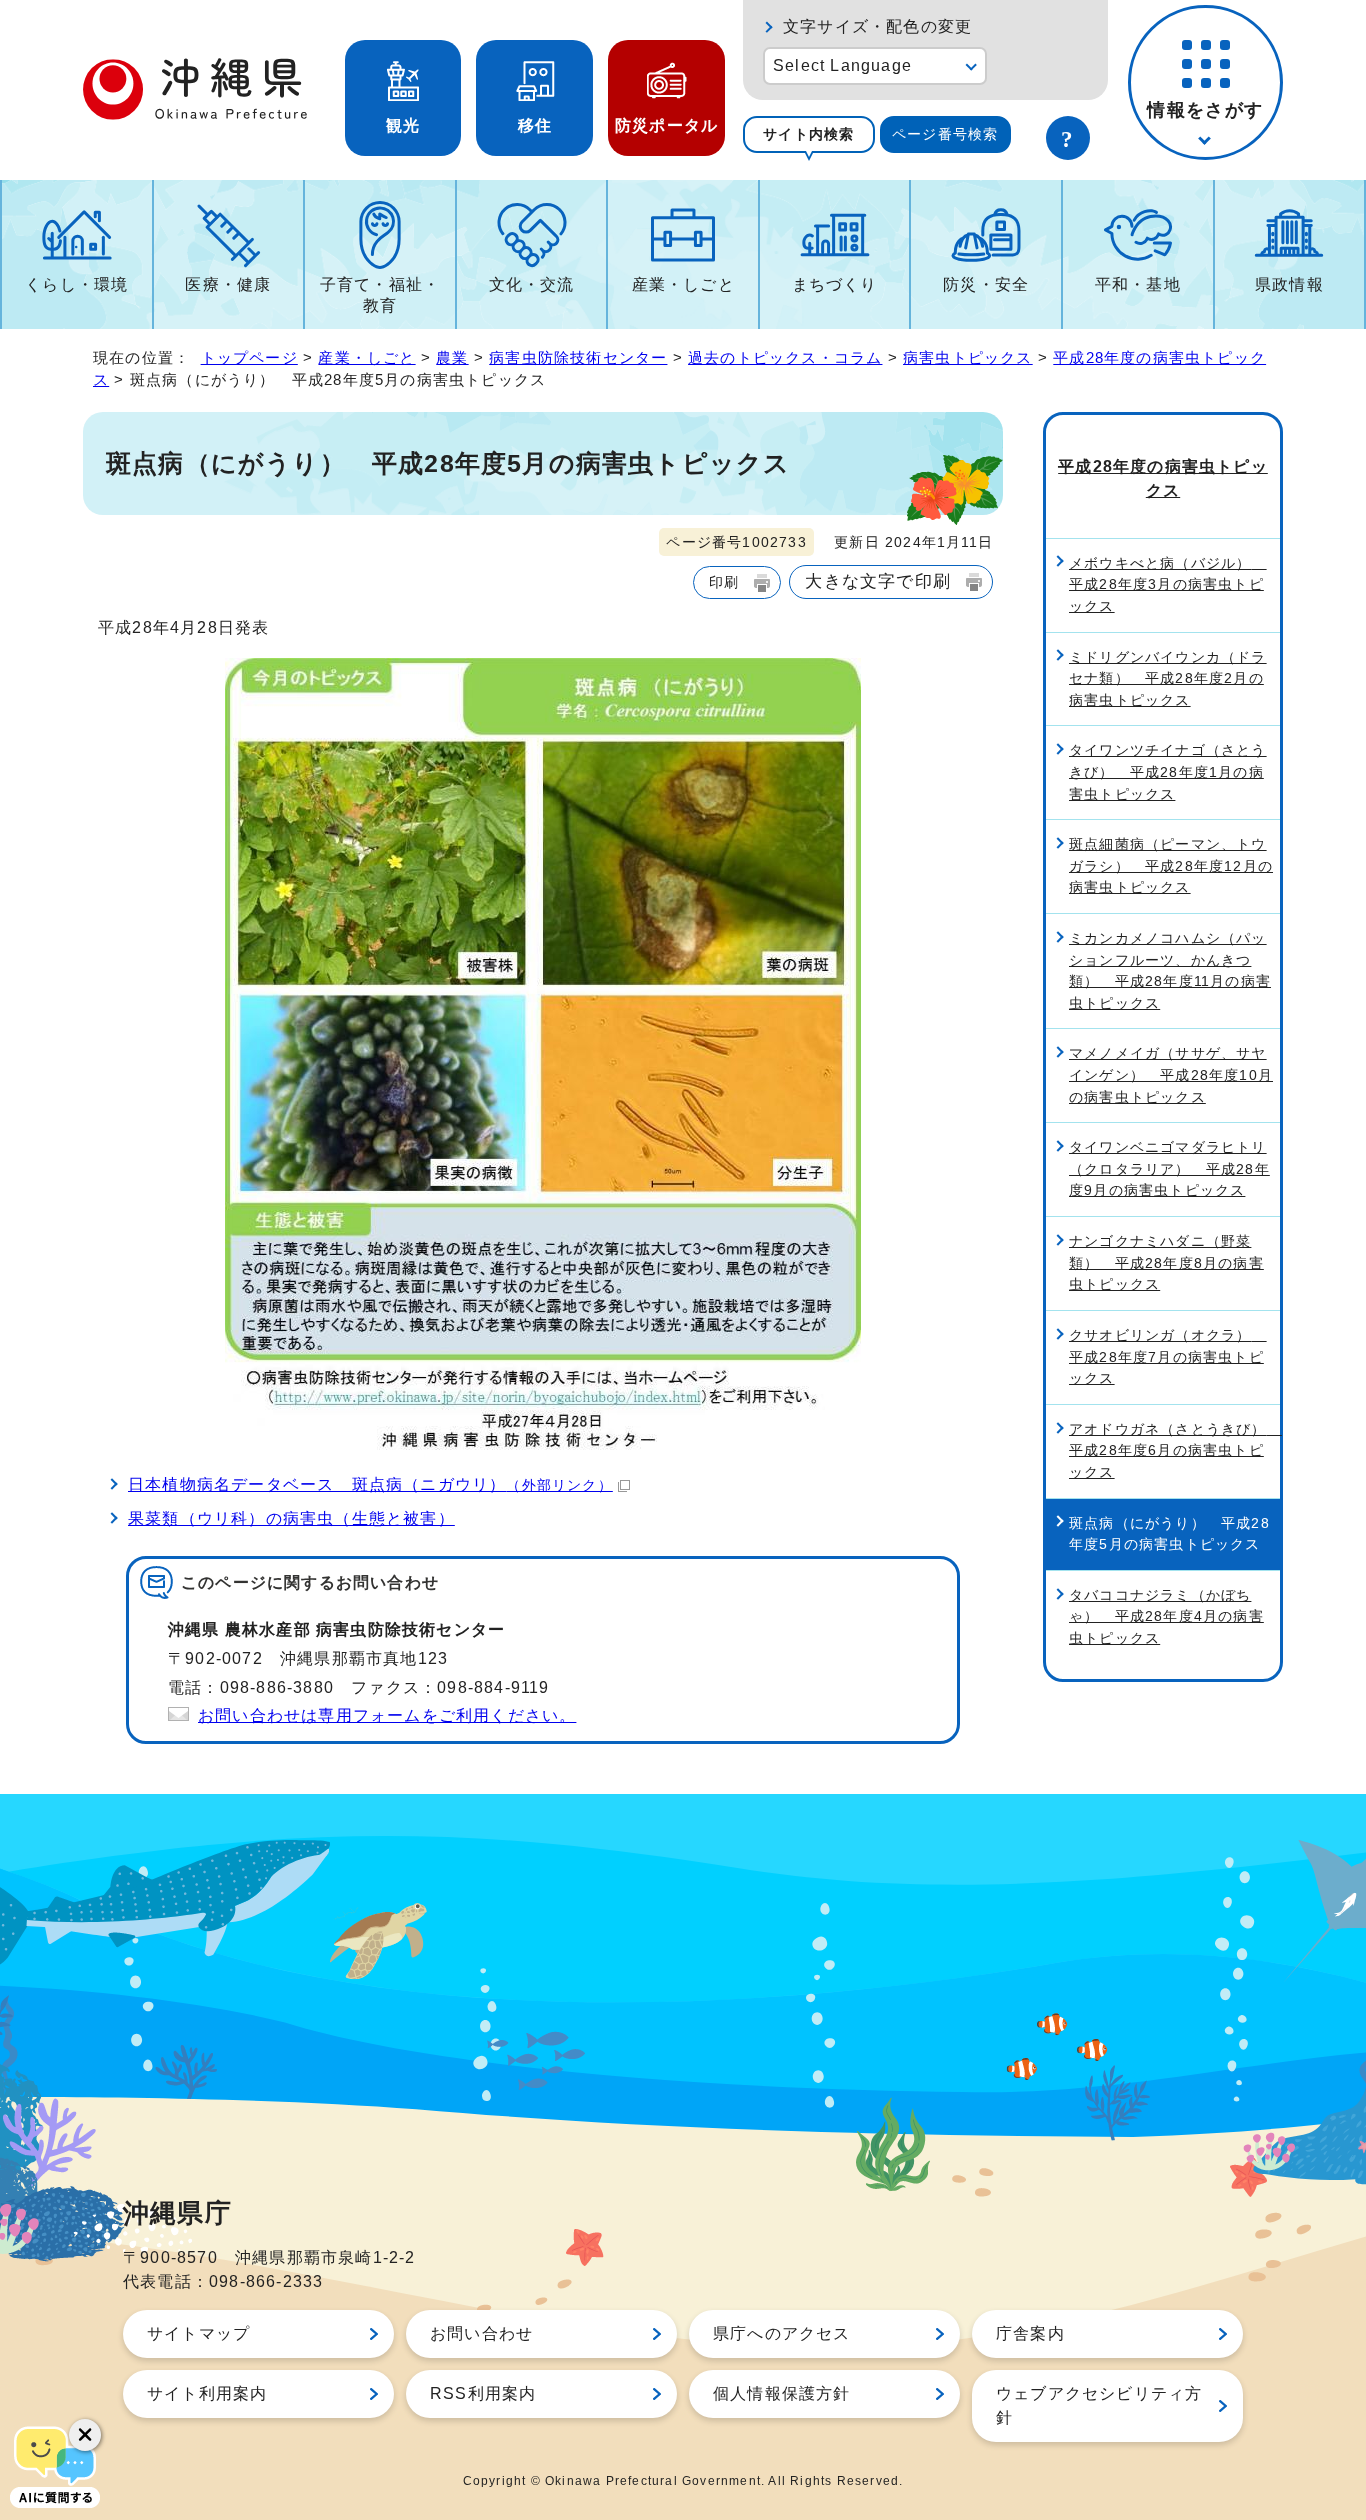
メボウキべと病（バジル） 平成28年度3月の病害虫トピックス (1168, 584)
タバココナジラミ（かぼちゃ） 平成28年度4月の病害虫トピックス (1166, 1616)
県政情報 (1289, 284)
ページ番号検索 (945, 134)
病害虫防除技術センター (578, 357)
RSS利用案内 (483, 2393)
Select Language (842, 65)
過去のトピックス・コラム (785, 357)
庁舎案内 (1030, 2333)
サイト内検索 (808, 134)
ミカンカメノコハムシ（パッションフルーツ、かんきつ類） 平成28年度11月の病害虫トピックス (1170, 970)
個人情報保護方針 (782, 2393)
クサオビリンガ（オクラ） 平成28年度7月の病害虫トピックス (1168, 1356)
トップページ (249, 357)
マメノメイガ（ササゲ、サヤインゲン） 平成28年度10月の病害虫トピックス (1171, 1074)
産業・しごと (683, 284)
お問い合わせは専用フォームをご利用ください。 (387, 1715)
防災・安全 (986, 284)
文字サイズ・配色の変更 (877, 26)
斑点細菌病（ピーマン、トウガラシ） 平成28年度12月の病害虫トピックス (1171, 865)
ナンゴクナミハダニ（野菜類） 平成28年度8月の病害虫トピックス (1166, 1262)
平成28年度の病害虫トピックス (1163, 478)
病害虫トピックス (968, 357)
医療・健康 (228, 284)
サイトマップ (198, 2333)
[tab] (809, 134)
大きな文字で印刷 (878, 581)
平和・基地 (1138, 284)
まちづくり (835, 284)
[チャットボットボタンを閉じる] (85, 2435)
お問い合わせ (481, 2333)
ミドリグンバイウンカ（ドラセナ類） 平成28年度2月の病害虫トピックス (1168, 678)
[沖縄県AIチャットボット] (55, 2465)
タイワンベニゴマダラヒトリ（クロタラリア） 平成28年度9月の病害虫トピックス (1169, 1168)
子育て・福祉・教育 (380, 295)
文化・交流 (532, 284)
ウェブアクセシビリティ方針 (1099, 2405)
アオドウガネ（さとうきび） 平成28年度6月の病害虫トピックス (1174, 1450)
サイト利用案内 (207, 2393)
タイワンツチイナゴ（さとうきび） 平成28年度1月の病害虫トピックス (1168, 771)
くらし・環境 (76, 284)
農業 (452, 357)
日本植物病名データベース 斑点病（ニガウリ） (370, 1484)
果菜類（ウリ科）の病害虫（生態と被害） (291, 1518)
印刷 (724, 582)
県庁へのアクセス (782, 2333)
